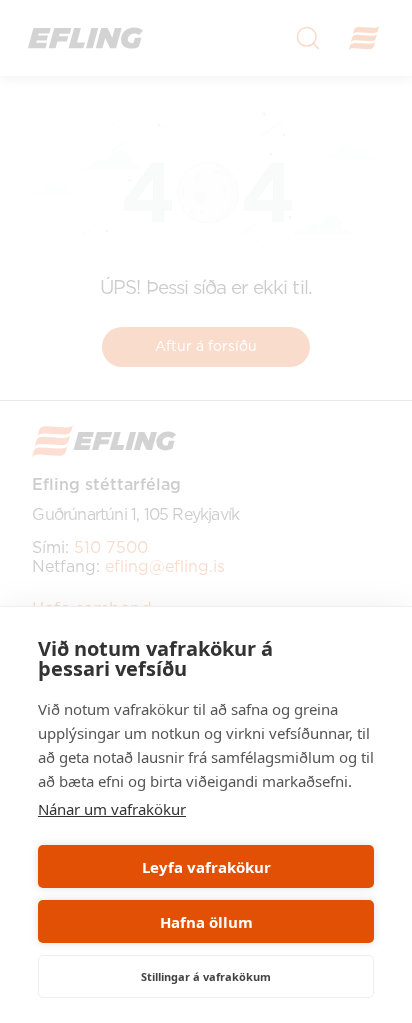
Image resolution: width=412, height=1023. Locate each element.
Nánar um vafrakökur (112, 809)
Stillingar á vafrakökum (206, 976)
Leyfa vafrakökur (206, 867)
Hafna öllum (206, 922)
